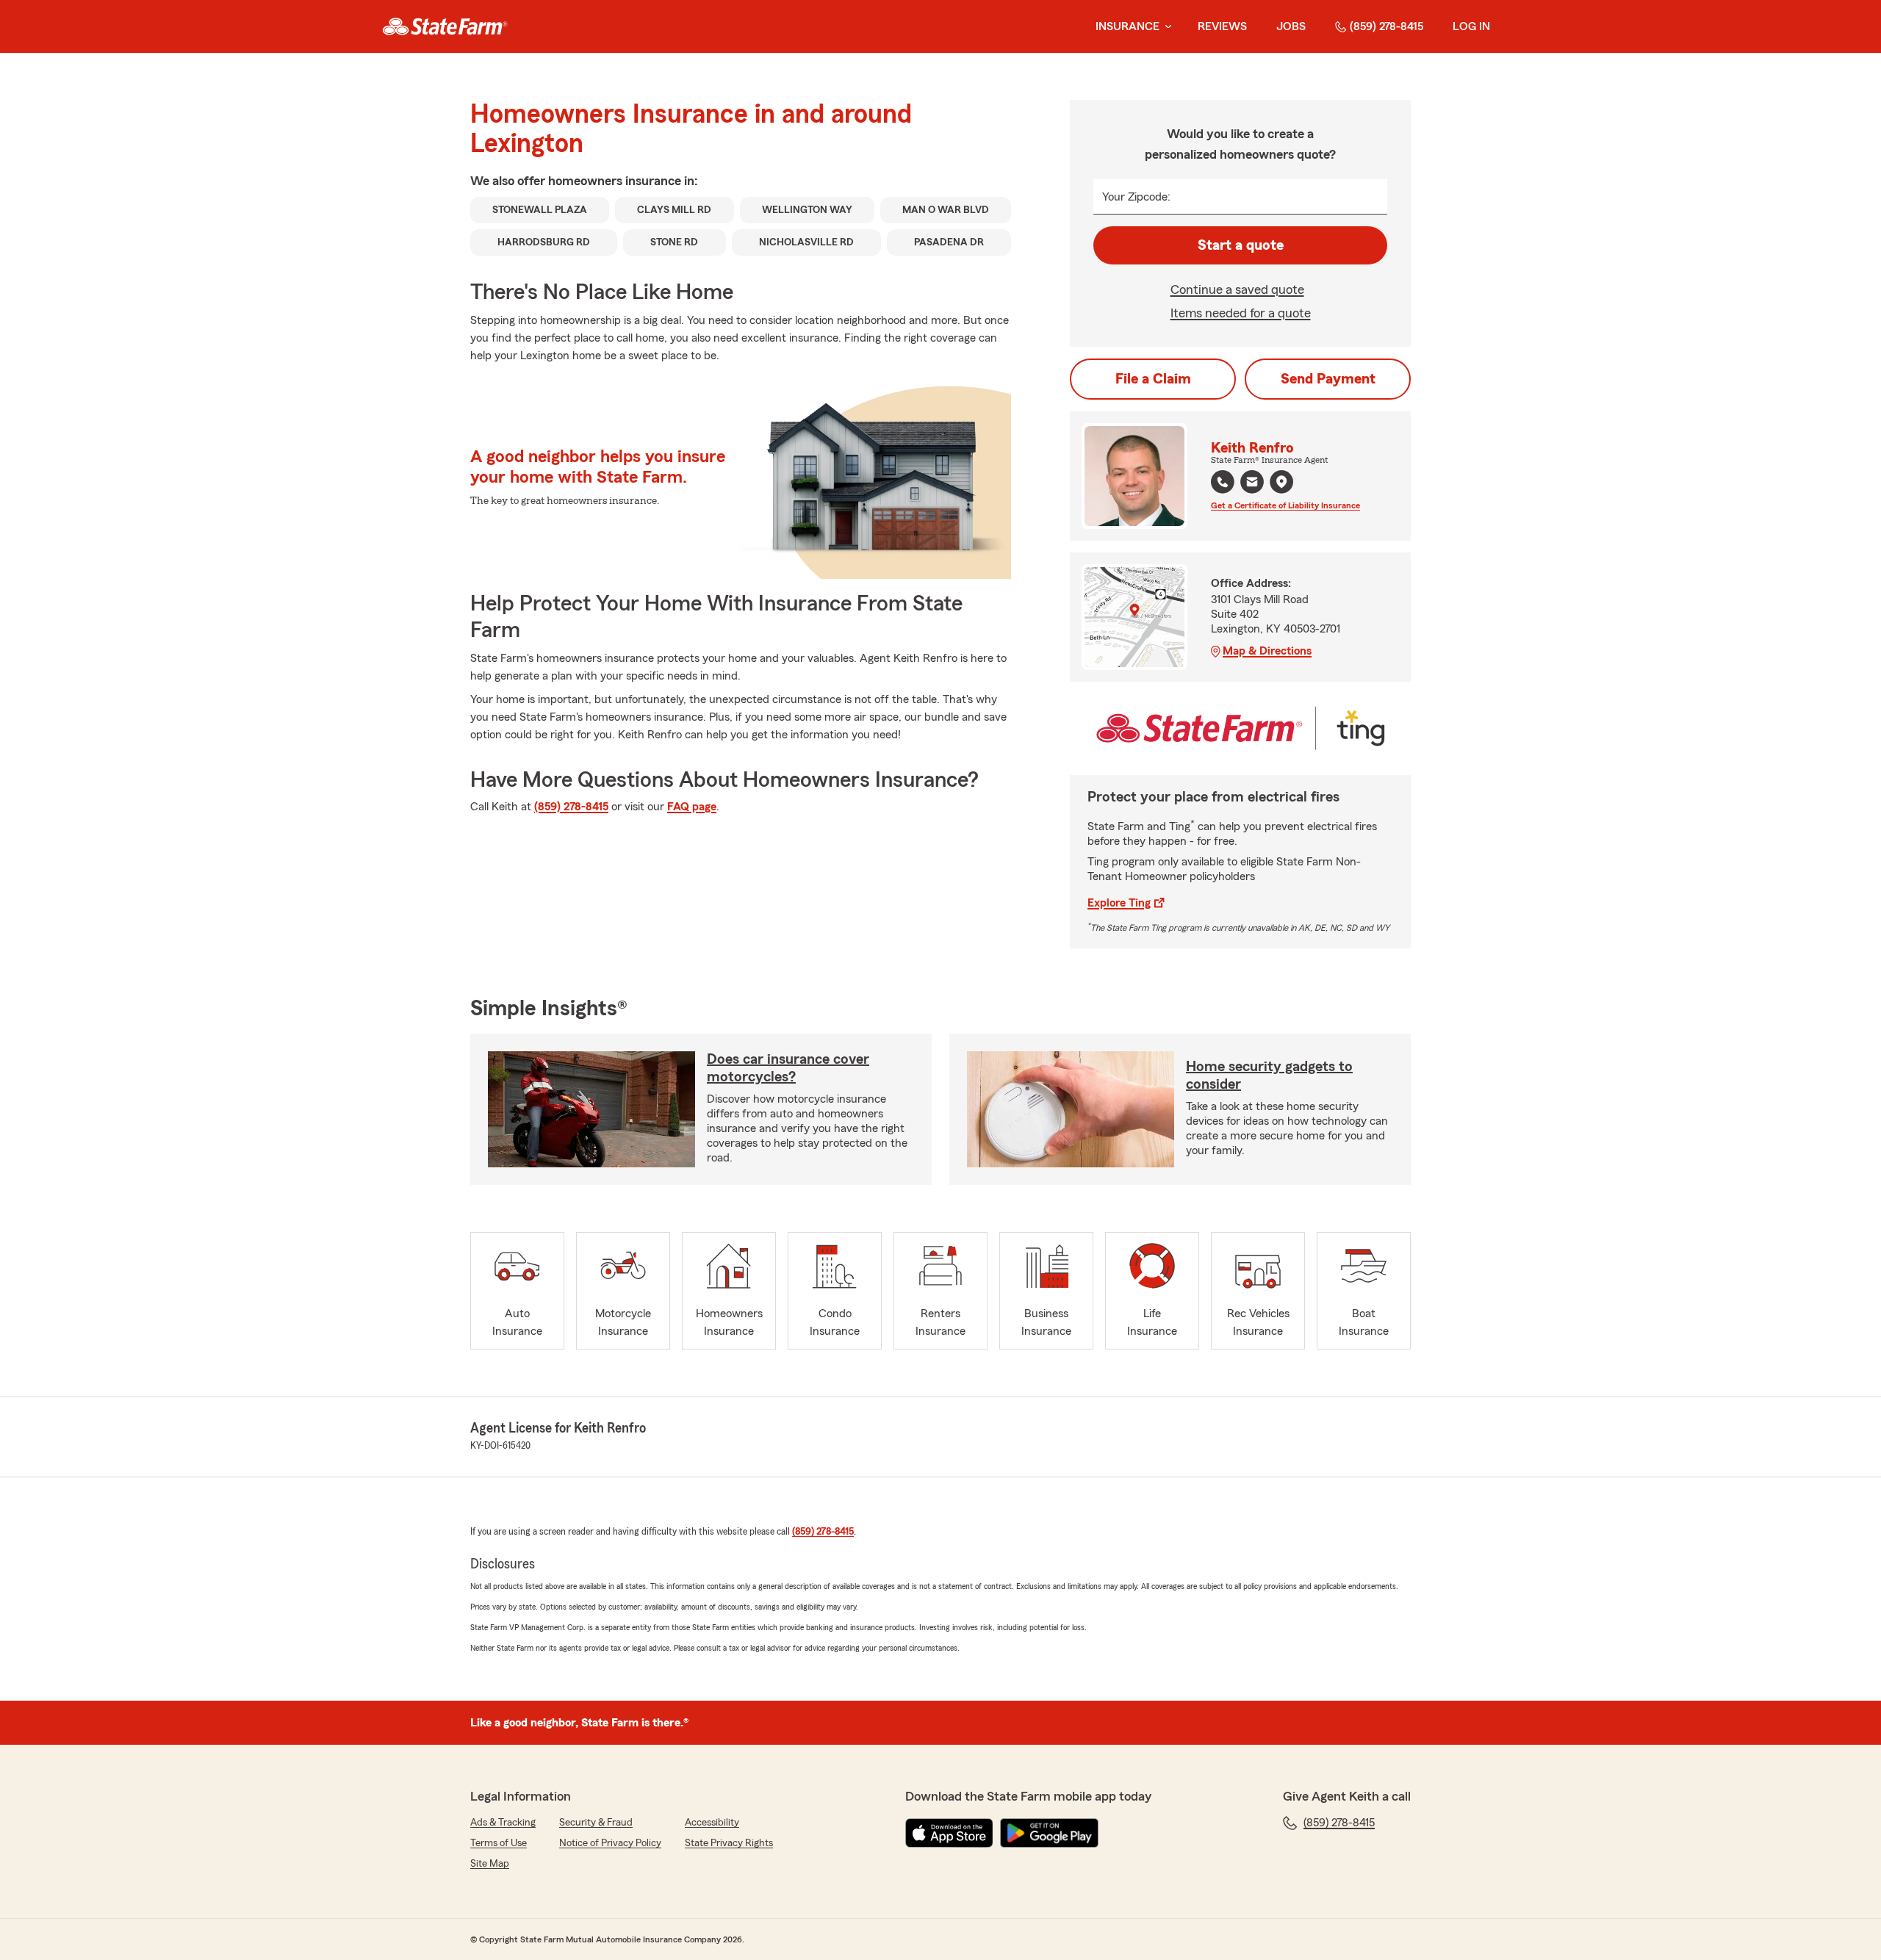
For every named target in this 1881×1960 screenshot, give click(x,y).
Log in (1471, 26)
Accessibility (712, 1823)
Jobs (1291, 26)
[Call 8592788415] (1223, 482)
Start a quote (1241, 245)
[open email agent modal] (1252, 484)
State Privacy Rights (729, 1843)
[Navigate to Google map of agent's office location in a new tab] (1281, 482)
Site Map (490, 1864)
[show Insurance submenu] (1165, 27)
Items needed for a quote (1241, 313)
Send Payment (1328, 379)
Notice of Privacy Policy (610, 1843)
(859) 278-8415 (1387, 26)
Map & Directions (1267, 651)
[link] (445, 26)
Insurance (1127, 26)
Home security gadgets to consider (1269, 1076)
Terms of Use (499, 1843)
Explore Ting (1119, 903)
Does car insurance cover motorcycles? (788, 1068)
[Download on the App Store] (949, 1833)
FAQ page (692, 807)
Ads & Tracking (503, 1823)
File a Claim (1153, 379)
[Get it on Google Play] (1049, 1833)
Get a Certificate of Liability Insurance (1285, 505)
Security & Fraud (596, 1823)
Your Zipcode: (1136, 197)
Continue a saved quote (1237, 289)
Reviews (1222, 26)
